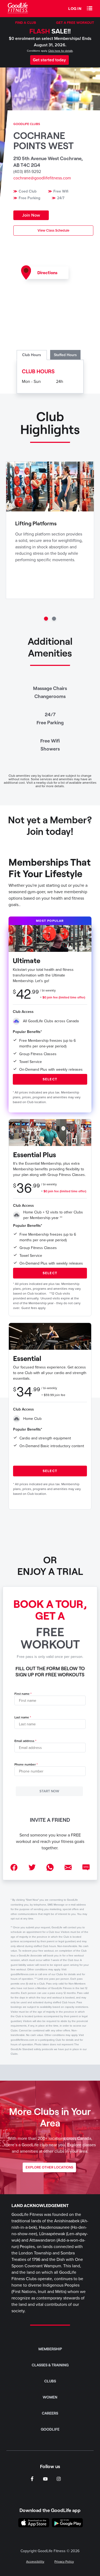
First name (22, 1694)
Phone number (25, 1765)
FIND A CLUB (26, 22)
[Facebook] (14, 1868)
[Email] (68, 1868)
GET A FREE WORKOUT (75, 22)
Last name (22, 1717)
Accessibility (35, 2562)
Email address (24, 1741)
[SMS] (86, 1868)
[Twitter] (32, 1868)
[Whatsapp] (50, 1868)
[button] (90, 9)
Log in (75, 8)
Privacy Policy (64, 2562)
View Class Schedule (53, 231)
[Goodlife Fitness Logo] (18, 9)
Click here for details (61, 51)
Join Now (31, 215)
